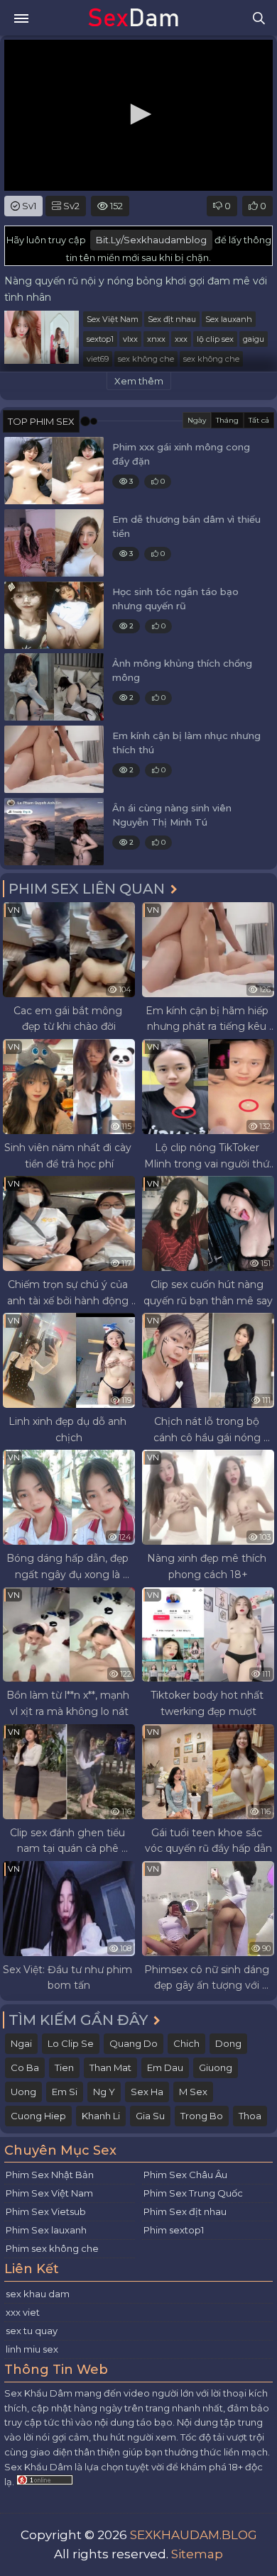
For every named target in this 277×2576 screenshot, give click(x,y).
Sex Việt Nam (113, 319)
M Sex (193, 2092)
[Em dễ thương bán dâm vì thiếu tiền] (54, 543)
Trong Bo (202, 2116)
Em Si (65, 2092)
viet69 (98, 359)
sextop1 (100, 339)
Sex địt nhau (172, 319)
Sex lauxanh (229, 319)
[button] (138, 114)
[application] (138, 115)
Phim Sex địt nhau (185, 2211)
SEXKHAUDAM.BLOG (194, 2535)
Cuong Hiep (38, 2116)
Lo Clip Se (71, 2043)
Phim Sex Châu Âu (185, 2175)
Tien (64, 2067)
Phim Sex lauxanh (46, 2230)
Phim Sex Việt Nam (49, 2193)
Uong (23, 2092)
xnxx (156, 339)
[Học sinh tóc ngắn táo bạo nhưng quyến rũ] (54, 615)
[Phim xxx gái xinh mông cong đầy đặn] (54, 471)
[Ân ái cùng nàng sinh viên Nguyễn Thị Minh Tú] (54, 832)
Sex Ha (147, 2092)
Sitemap (197, 2554)
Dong (228, 2043)
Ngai (21, 2043)
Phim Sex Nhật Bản (50, 2175)
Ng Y (104, 2092)
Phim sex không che (52, 2248)
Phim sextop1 (174, 2230)
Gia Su (150, 2116)
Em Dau (165, 2067)
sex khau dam (38, 2294)
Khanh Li (101, 2116)
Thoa (250, 2116)
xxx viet (23, 2312)
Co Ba (25, 2067)
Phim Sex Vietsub (46, 2211)
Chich (186, 2043)
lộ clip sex (215, 339)
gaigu (254, 339)
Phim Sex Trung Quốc (193, 2193)
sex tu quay (32, 2331)
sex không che (146, 359)
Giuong (216, 2067)
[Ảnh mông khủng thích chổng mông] (54, 687)
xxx (181, 339)
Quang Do (134, 2043)
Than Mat (110, 2067)
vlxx (130, 339)
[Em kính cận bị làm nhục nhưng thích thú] (54, 759)
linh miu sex (32, 2349)
